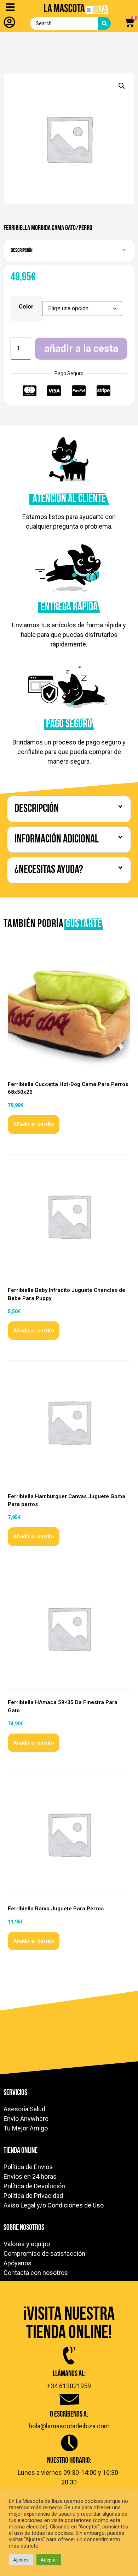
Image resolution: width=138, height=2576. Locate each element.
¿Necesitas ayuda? (49, 870)
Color (26, 307)
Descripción (22, 251)
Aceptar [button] (49, 2560)
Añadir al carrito (34, 1124)
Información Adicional (57, 840)
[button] (122, 86)
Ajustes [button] (21, 2560)
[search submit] (104, 23)
